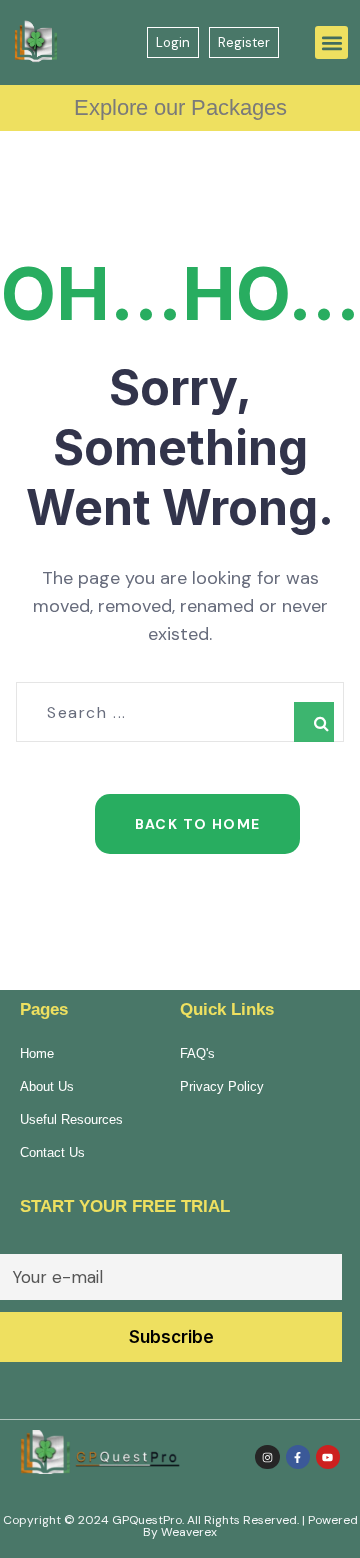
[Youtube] (328, 1457)
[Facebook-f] (298, 1457)
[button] (331, 42)
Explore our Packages (180, 107)
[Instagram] (267, 1457)
